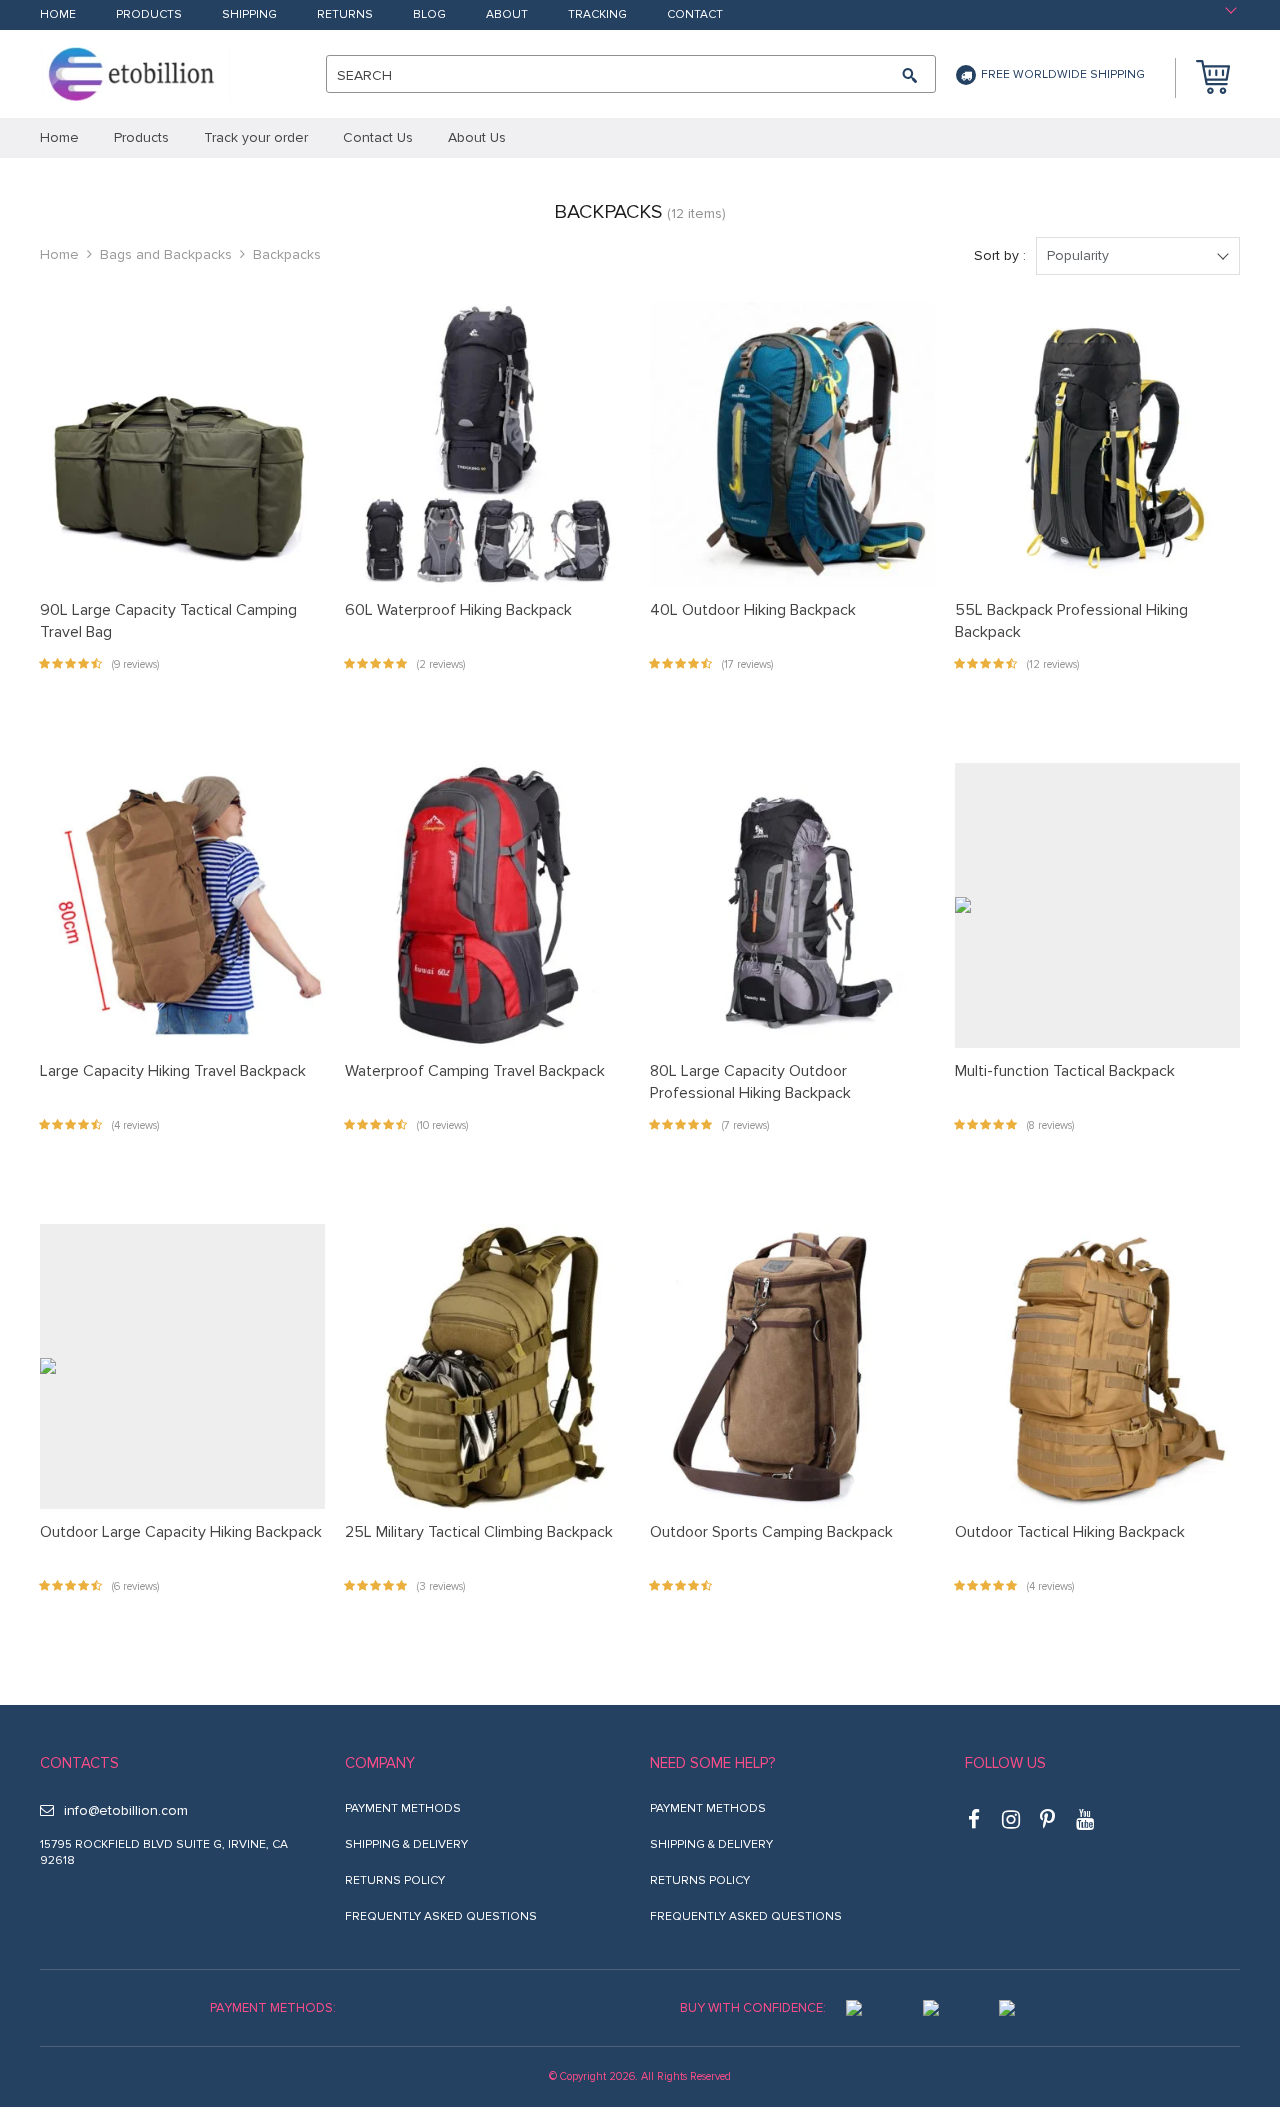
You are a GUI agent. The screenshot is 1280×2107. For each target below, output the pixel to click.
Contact (695, 15)
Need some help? (712, 1763)
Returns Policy (395, 1880)
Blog (429, 15)
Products (149, 15)
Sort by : (1000, 255)
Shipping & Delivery (406, 1844)
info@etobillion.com (126, 1810)
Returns (345, 15)
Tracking (597, 15)
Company (380, 1763)
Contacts (79, 1763)
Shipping (249, 15)
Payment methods (403, 1808)
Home (58, 15)
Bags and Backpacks (166, 254)
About (507, 15)
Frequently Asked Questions (441, 1916)
